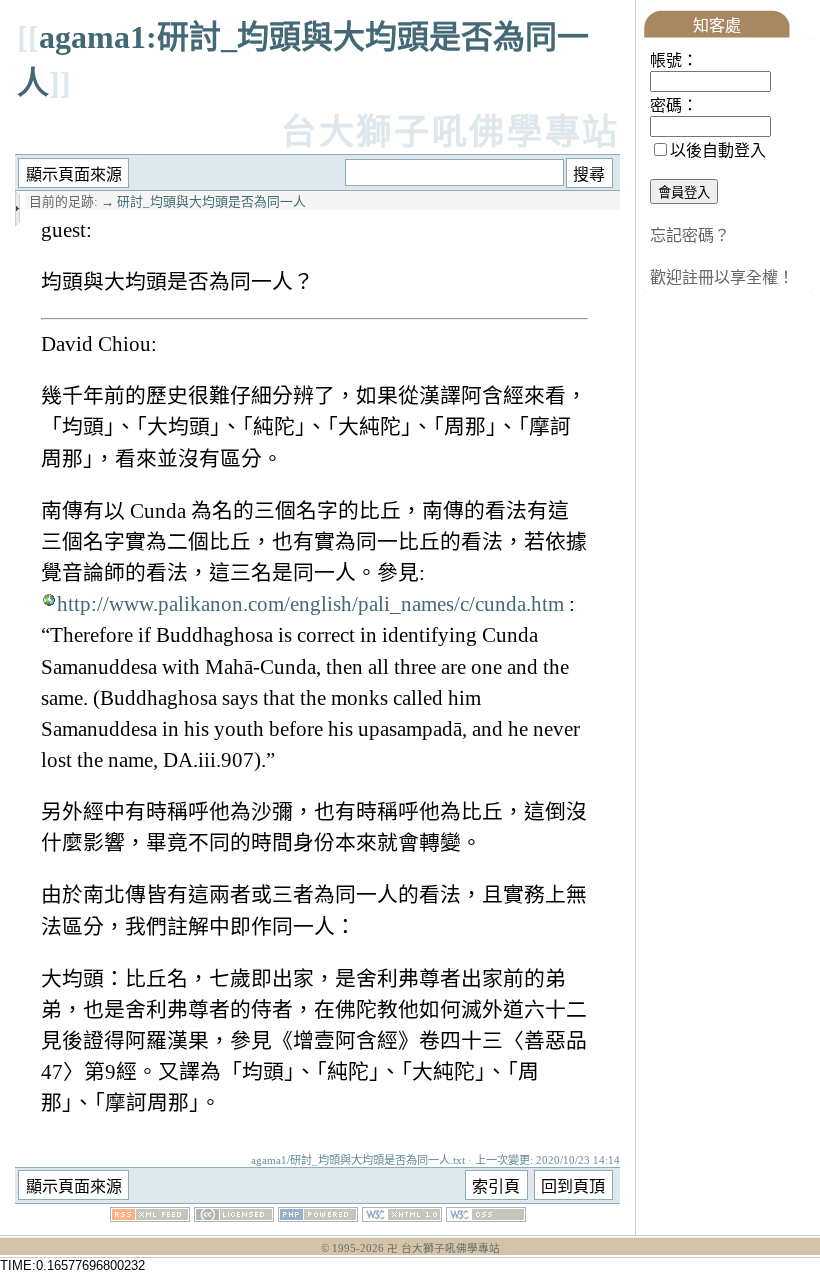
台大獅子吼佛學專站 (450, 132)
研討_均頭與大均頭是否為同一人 (211, 202)
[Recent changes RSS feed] (150, 1216)
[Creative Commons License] (234, 1216)
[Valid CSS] (486, 1216)
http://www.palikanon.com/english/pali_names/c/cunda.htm (310, 603)
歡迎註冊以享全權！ (722, 277)
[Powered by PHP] (318, 1216)
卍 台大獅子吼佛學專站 (443, 1248)
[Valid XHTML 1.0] (402, 1216)
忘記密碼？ (690, 235)
